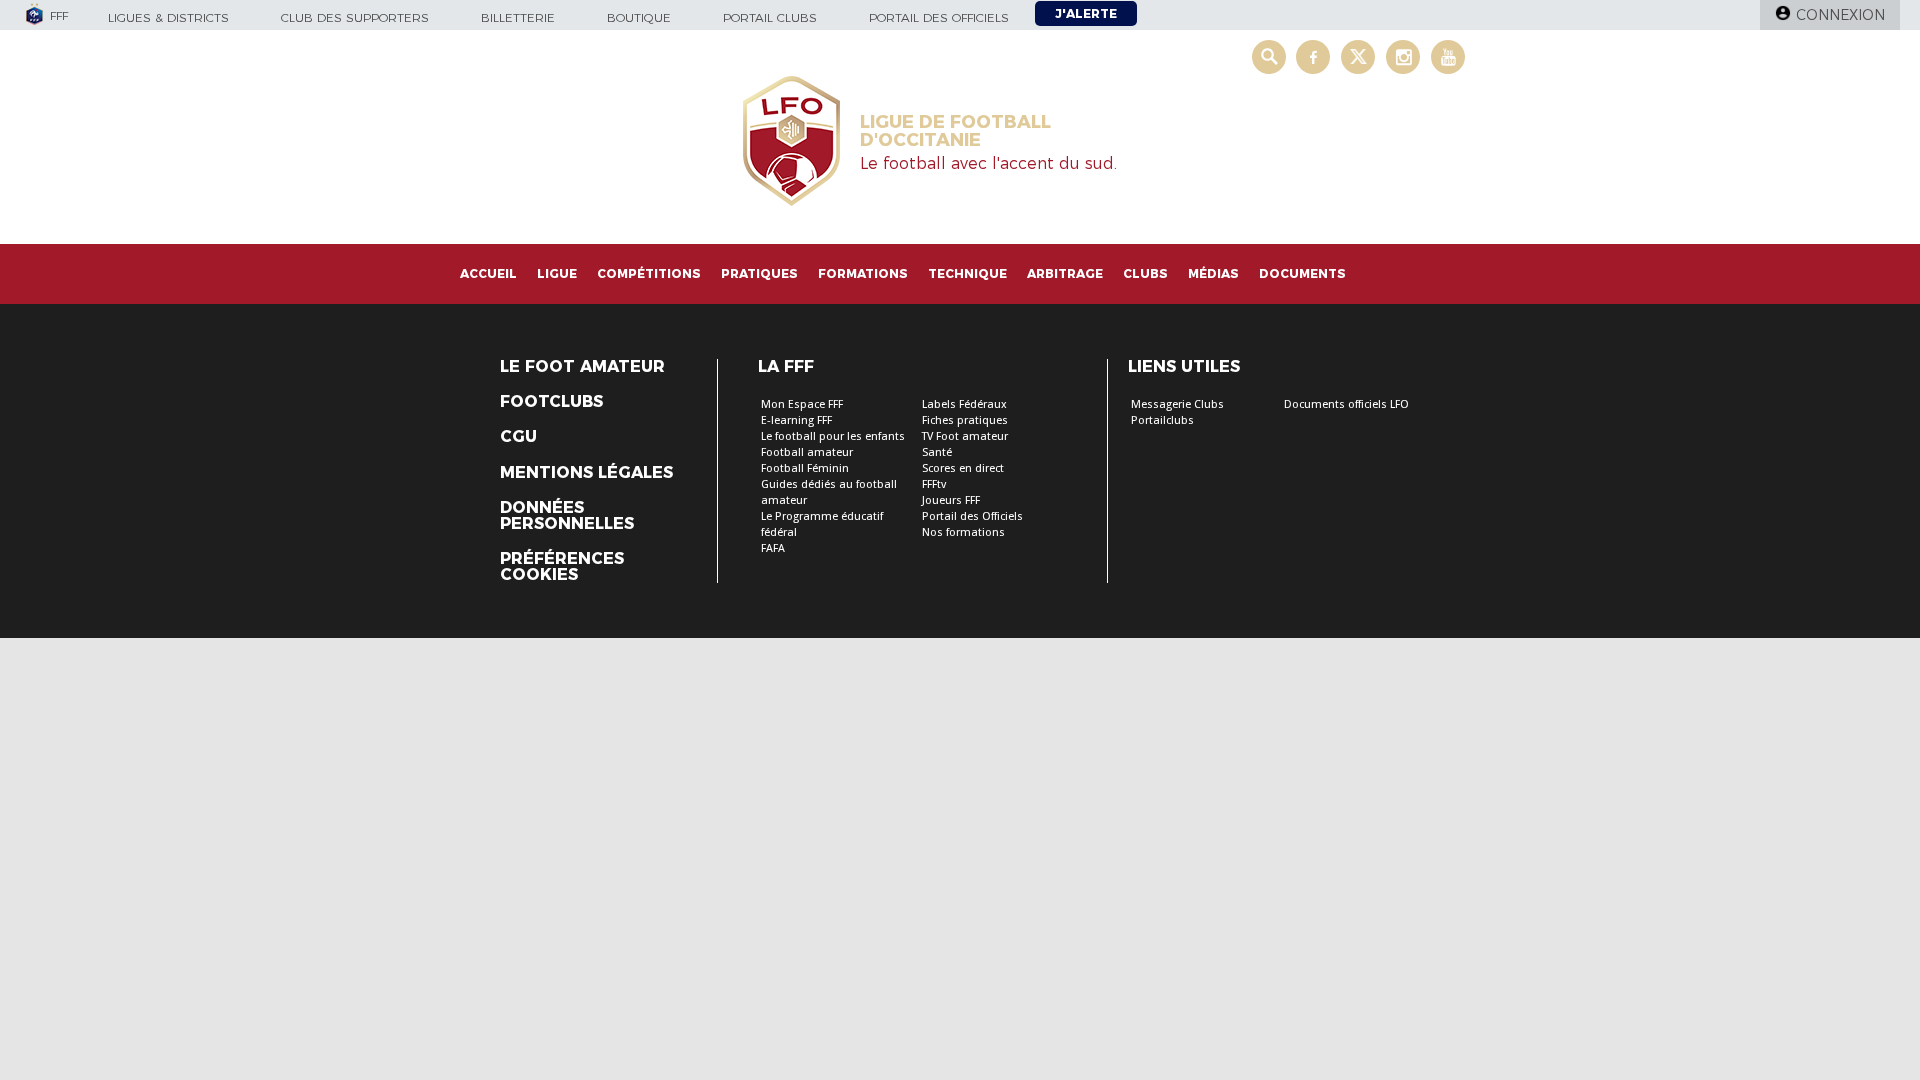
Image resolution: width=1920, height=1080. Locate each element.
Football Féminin (805, 468)
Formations (863, 273)
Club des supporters (355, 17)
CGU (518, 437)
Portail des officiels (939, 17)
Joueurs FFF (951, 500)
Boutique (639, 17)
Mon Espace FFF (802, 404)
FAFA (773, 548)
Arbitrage (1065, 273)
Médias (1213, 273)
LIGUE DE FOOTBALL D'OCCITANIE (955, 131)
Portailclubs (1162, 420)
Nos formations (963, 532)
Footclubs (551, 402)
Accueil (488, 273)
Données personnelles (567, 516)
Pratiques (759, 273)
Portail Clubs (770, 17)
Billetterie (518, 17)
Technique (967, 273)
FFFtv (934, 484)
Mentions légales (586, 473)
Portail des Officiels (972, 516)
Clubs (1145, 273)
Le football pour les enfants (833, 436)
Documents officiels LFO (1346, 404)
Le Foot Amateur (582, 367)
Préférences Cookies (562, 567)
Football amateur (807, 452)
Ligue (557, 273)
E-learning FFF (796, 420)
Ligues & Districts (168, 17)
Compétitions (649, 273)
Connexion (1840, 15)
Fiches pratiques (965, 420)
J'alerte (1086, 13)
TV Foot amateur (965, 436)
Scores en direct (963, 468)
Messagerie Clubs (1177, 404)
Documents (1302, 273)
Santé (937, 452)
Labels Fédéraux (964, 404)
